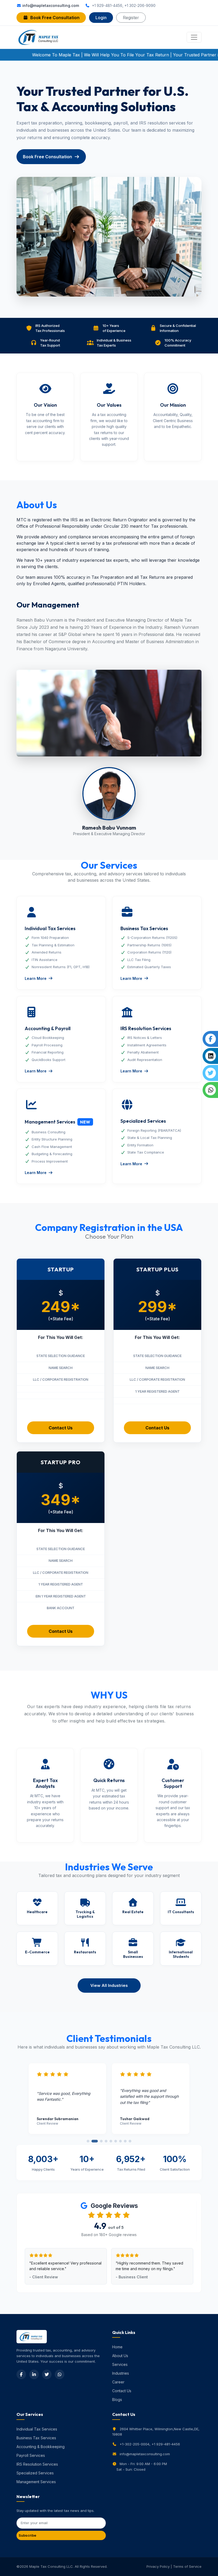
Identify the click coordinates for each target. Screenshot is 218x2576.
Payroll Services (31, 2455)
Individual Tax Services (37, 2429)
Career (118, 2382)
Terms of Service (187, 2566)
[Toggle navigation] (194, 37)
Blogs (117, 2400)
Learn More (36, 978)
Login (101, 18)
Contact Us (61, 1428)
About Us (120, 2356)
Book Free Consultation (55, 18)
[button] (88, 2141)
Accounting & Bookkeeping (41, 2447)
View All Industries (109, 1985)
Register (131, 18)
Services (120, 2364)
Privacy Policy (158, 2566)
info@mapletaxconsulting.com (51, 5)
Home (117, 2347)
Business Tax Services (36, 2438)
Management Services (36, 2482)
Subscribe (27, 2535)
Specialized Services (35, 2473)
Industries (121, 2373)
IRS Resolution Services (37, 2464)
